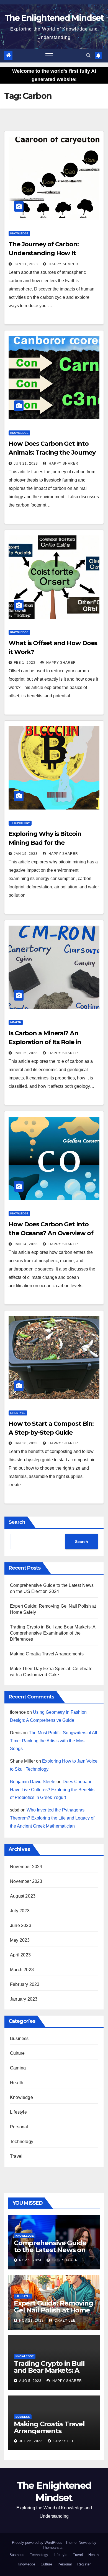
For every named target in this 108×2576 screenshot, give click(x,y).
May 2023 (20, 1940)
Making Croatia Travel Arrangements (47, 1654)
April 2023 (20, 1955)
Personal (19, 2127)
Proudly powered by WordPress (38, 2543)
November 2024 (26, 1867)
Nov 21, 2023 (31, 2321)
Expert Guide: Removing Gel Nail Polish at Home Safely (53, 2310)
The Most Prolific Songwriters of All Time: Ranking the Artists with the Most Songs (54, 1741)
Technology (20, 823)
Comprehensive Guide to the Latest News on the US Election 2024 (50, 2250)
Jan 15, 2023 (26, 854)
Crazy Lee (65, 2321)
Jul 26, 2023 (31, 2441)
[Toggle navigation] (49, 56)
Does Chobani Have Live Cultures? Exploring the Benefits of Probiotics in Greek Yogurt (52, 1790)
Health (16, 1022)
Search (17, 1522)
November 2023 (26, 1881)
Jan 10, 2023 (26, 1443)
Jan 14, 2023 (26, 1244)
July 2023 (20, 1911)
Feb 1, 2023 (25, 663)
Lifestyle (18, 1413)
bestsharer (65, 2260)
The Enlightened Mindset (54, 18)
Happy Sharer (63, 264)
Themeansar (52, 2548)
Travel (16, 2156)
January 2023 (24, 1999)
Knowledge (19, 233)
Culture (17, 2053)
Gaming (18, 2068)
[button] (88, 55)
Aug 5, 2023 (30, 2381)
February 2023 (25, 1984)
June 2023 (21, 1925)
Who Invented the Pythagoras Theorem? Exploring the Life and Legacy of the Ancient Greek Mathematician (52, 1818)
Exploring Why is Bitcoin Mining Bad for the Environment (45, 843)
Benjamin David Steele (33, 1782)
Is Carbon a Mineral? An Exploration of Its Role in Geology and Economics (45, 1042)
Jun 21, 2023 (26, 264)
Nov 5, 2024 (30, 2260)
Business (19, 2039)
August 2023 (23, 1896)
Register (84, 2564)
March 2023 (22, 1970)
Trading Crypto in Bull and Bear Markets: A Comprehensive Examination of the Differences (53, 1633)
